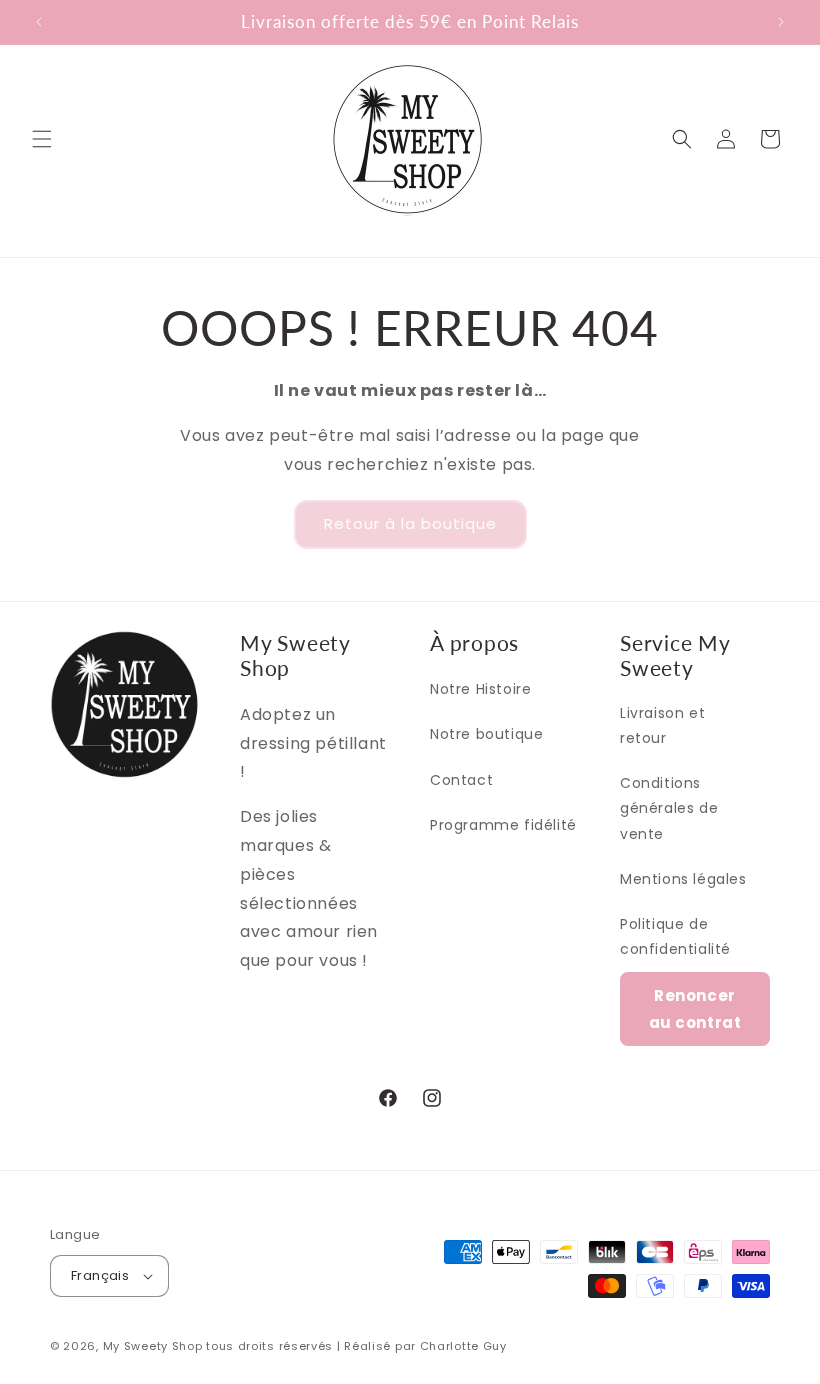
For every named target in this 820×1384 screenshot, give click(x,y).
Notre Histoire (480, 689)
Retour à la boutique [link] (410, 523)
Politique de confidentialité (675, 936)
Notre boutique (486, 734)
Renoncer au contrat (695, 1009)
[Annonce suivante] (781, 22)
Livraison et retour (662, 725)
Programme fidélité (503, 825)
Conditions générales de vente (669, 808)
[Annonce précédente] (39, 22)
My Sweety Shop (153, 1346)
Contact (461, 780)
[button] (42, 139)
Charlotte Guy (463, 1346)
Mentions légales (683, 879)
